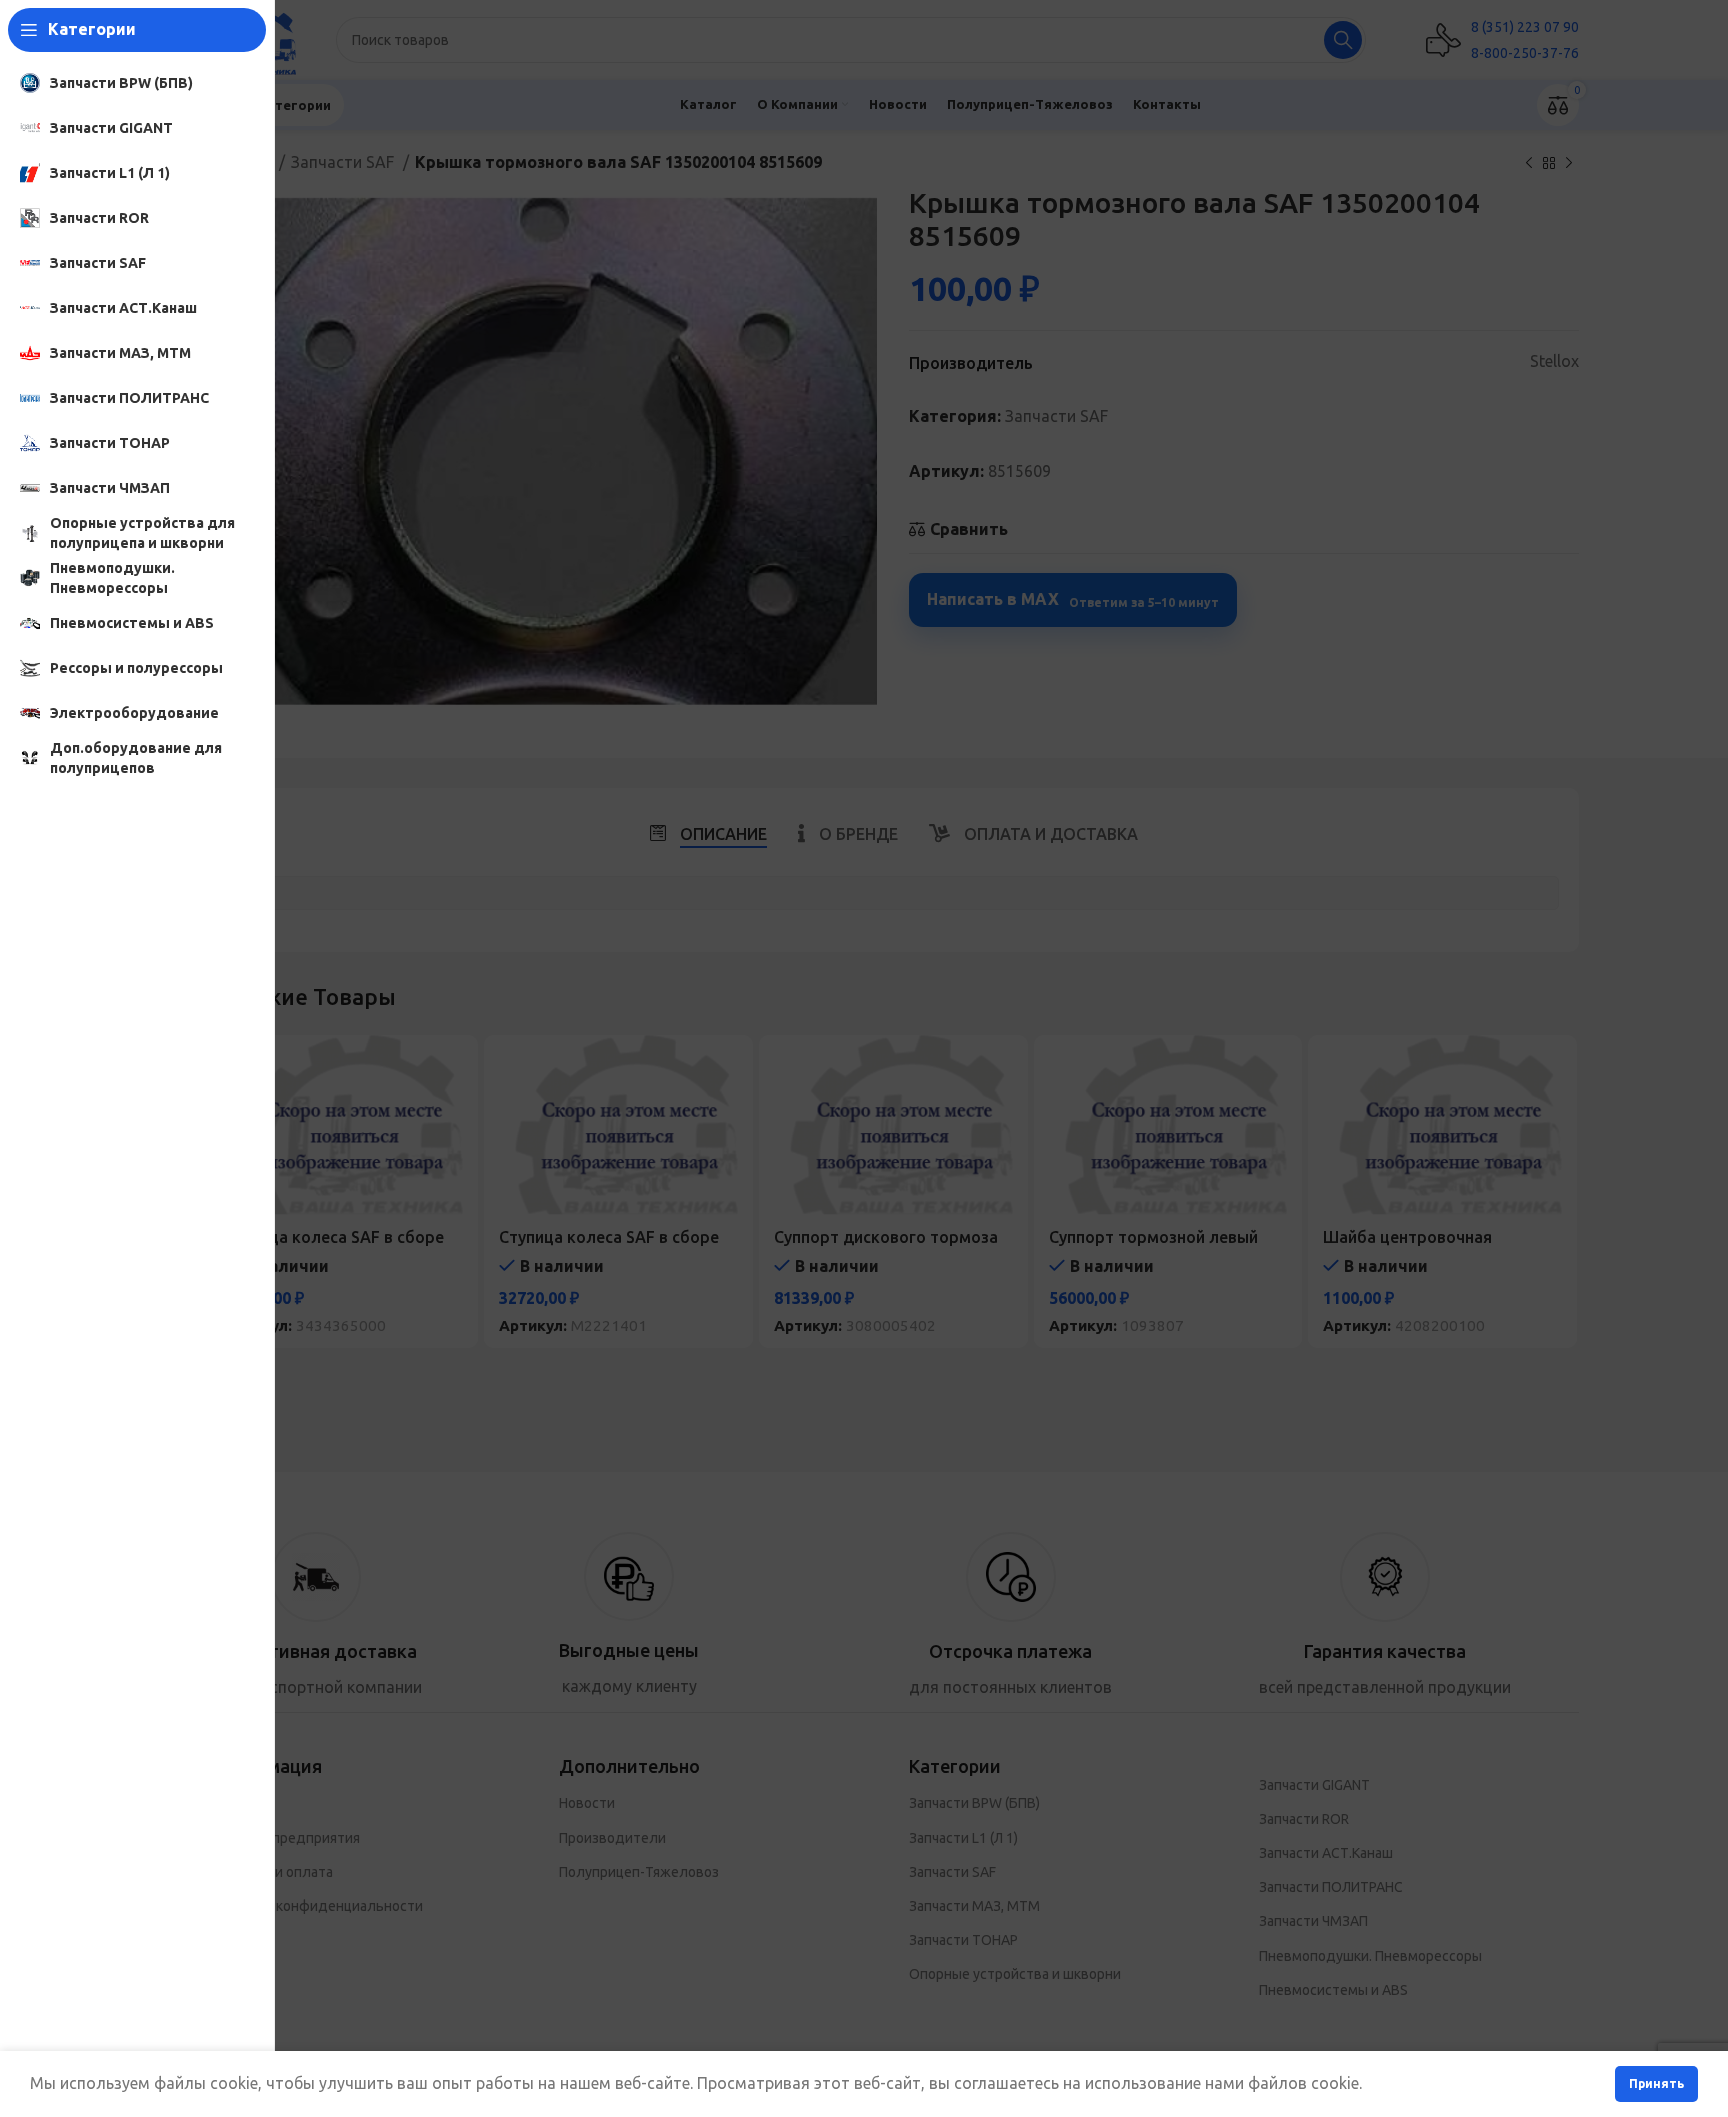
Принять (1656, 2083)
